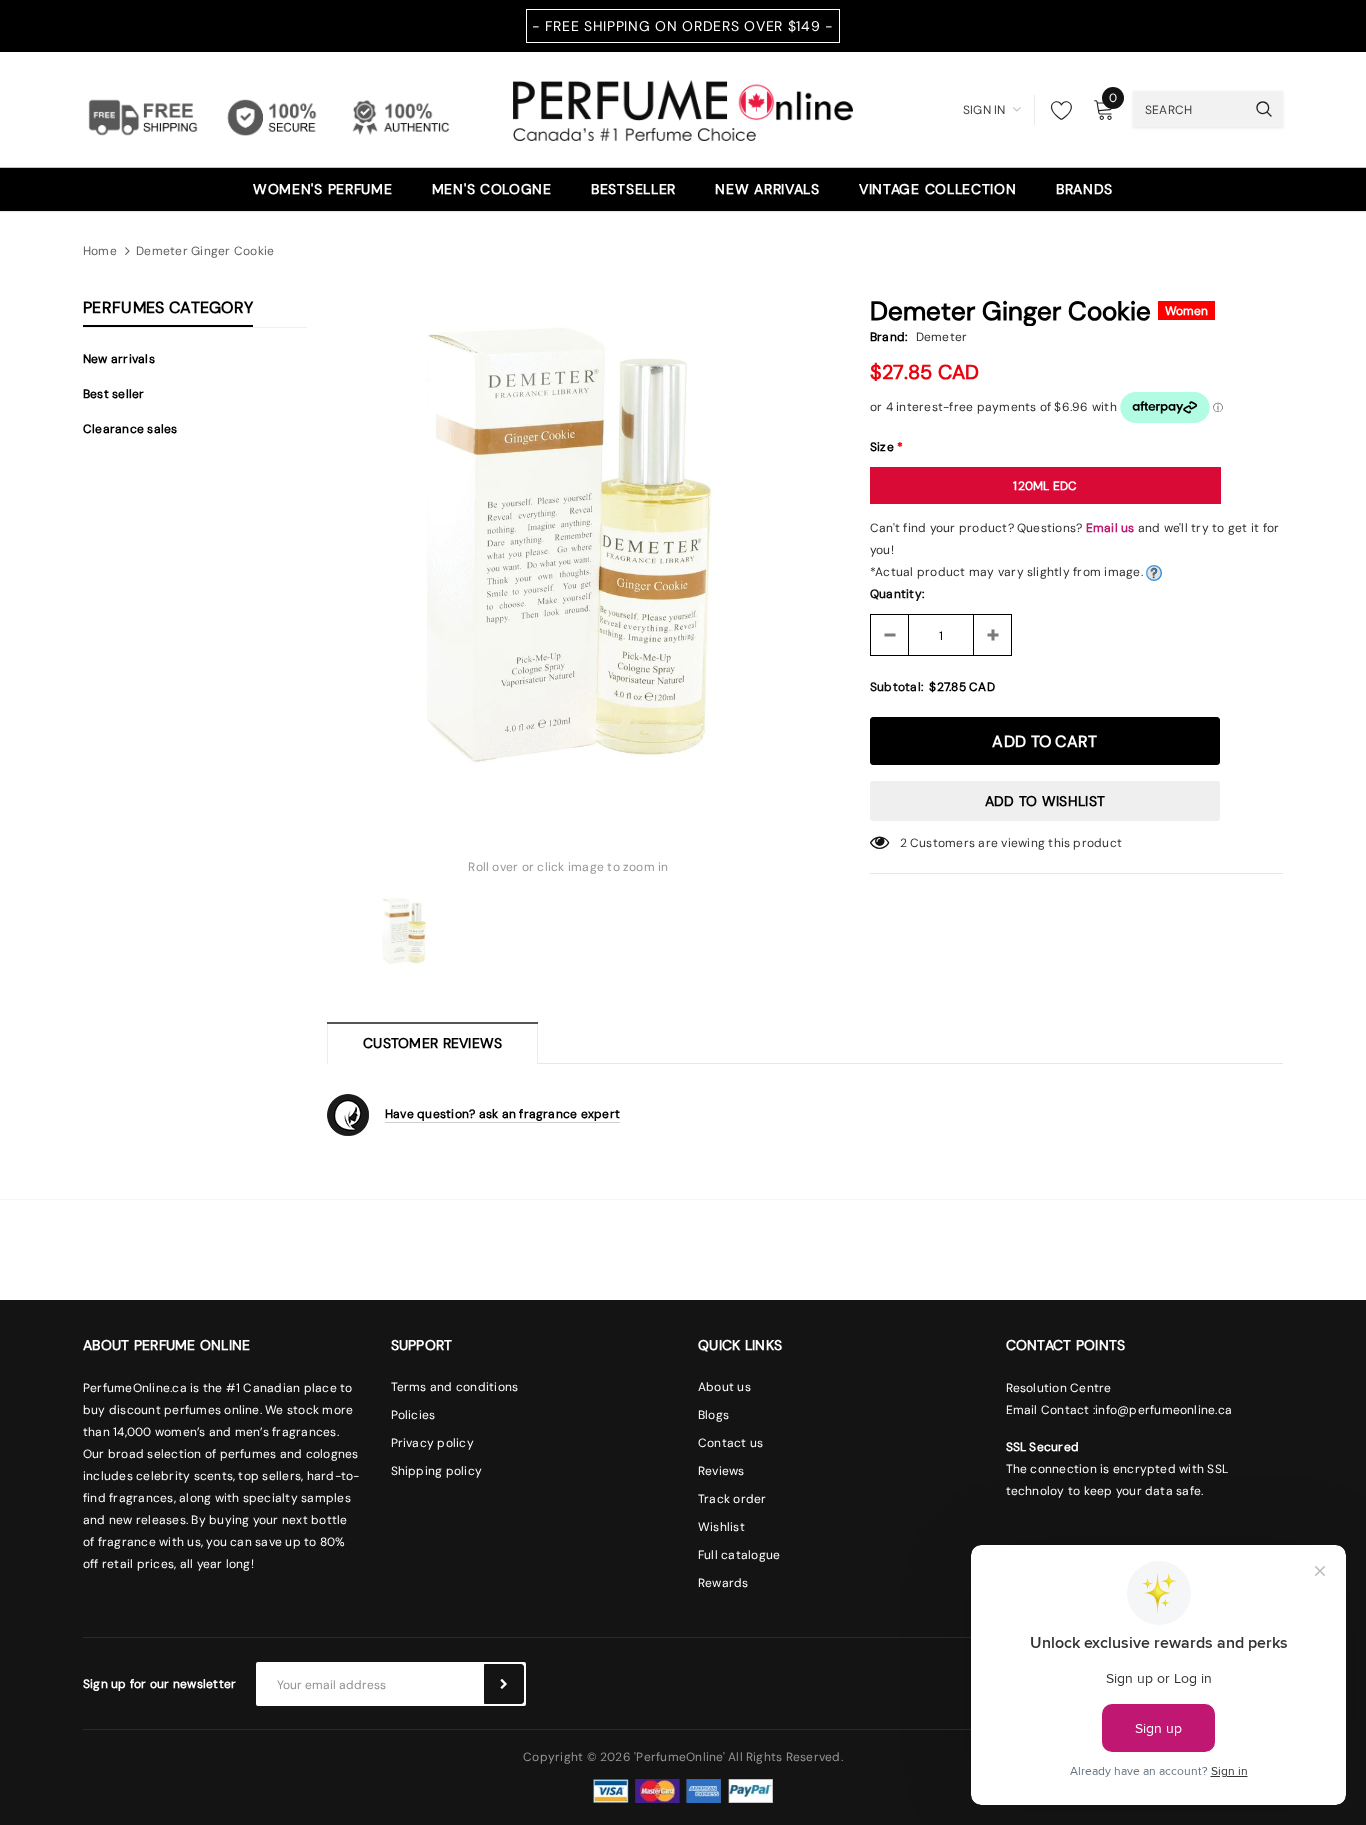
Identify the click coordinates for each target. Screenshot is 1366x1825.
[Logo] (683, 108)
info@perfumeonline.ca (1163, 1410)
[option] (568, 544)
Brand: (888, 337)
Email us (1110, 528)
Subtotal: (896, 687)
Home (100, 251)
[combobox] (1189, 109)
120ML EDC (1045, 486)
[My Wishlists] (1056, 110)
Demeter (942, 337)
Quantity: (897, 594)
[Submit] (504, 1684)
